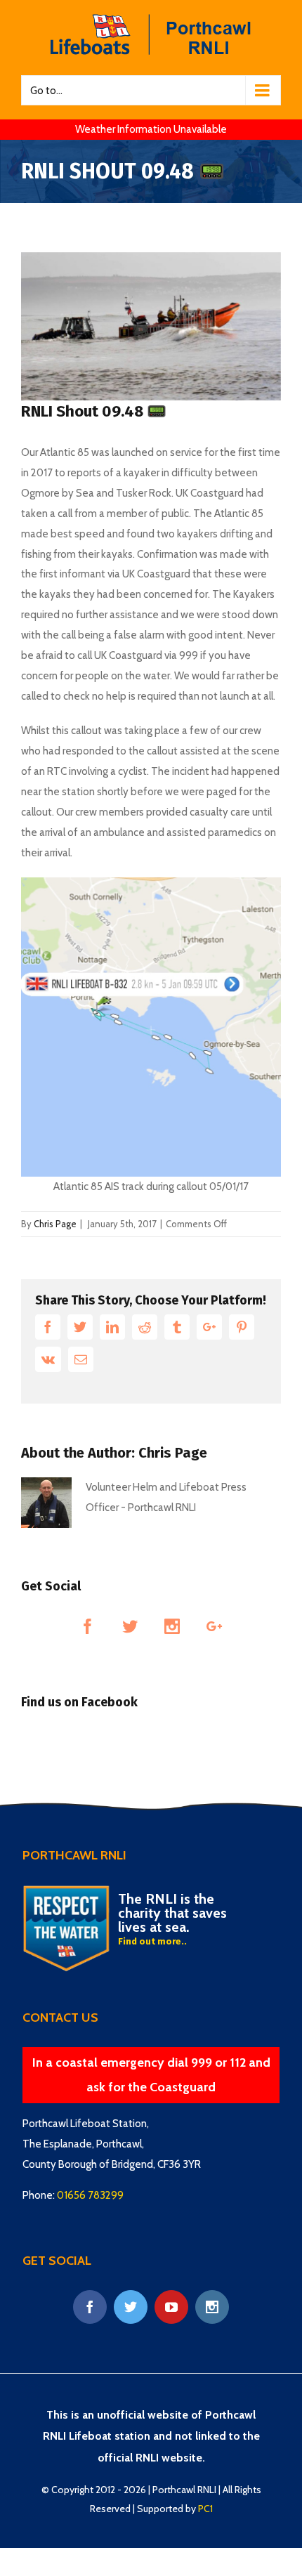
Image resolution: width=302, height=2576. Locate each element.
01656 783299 (90, 2195)
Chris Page (55, 1224)
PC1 (205, 2509)
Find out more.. (152, 1941)
